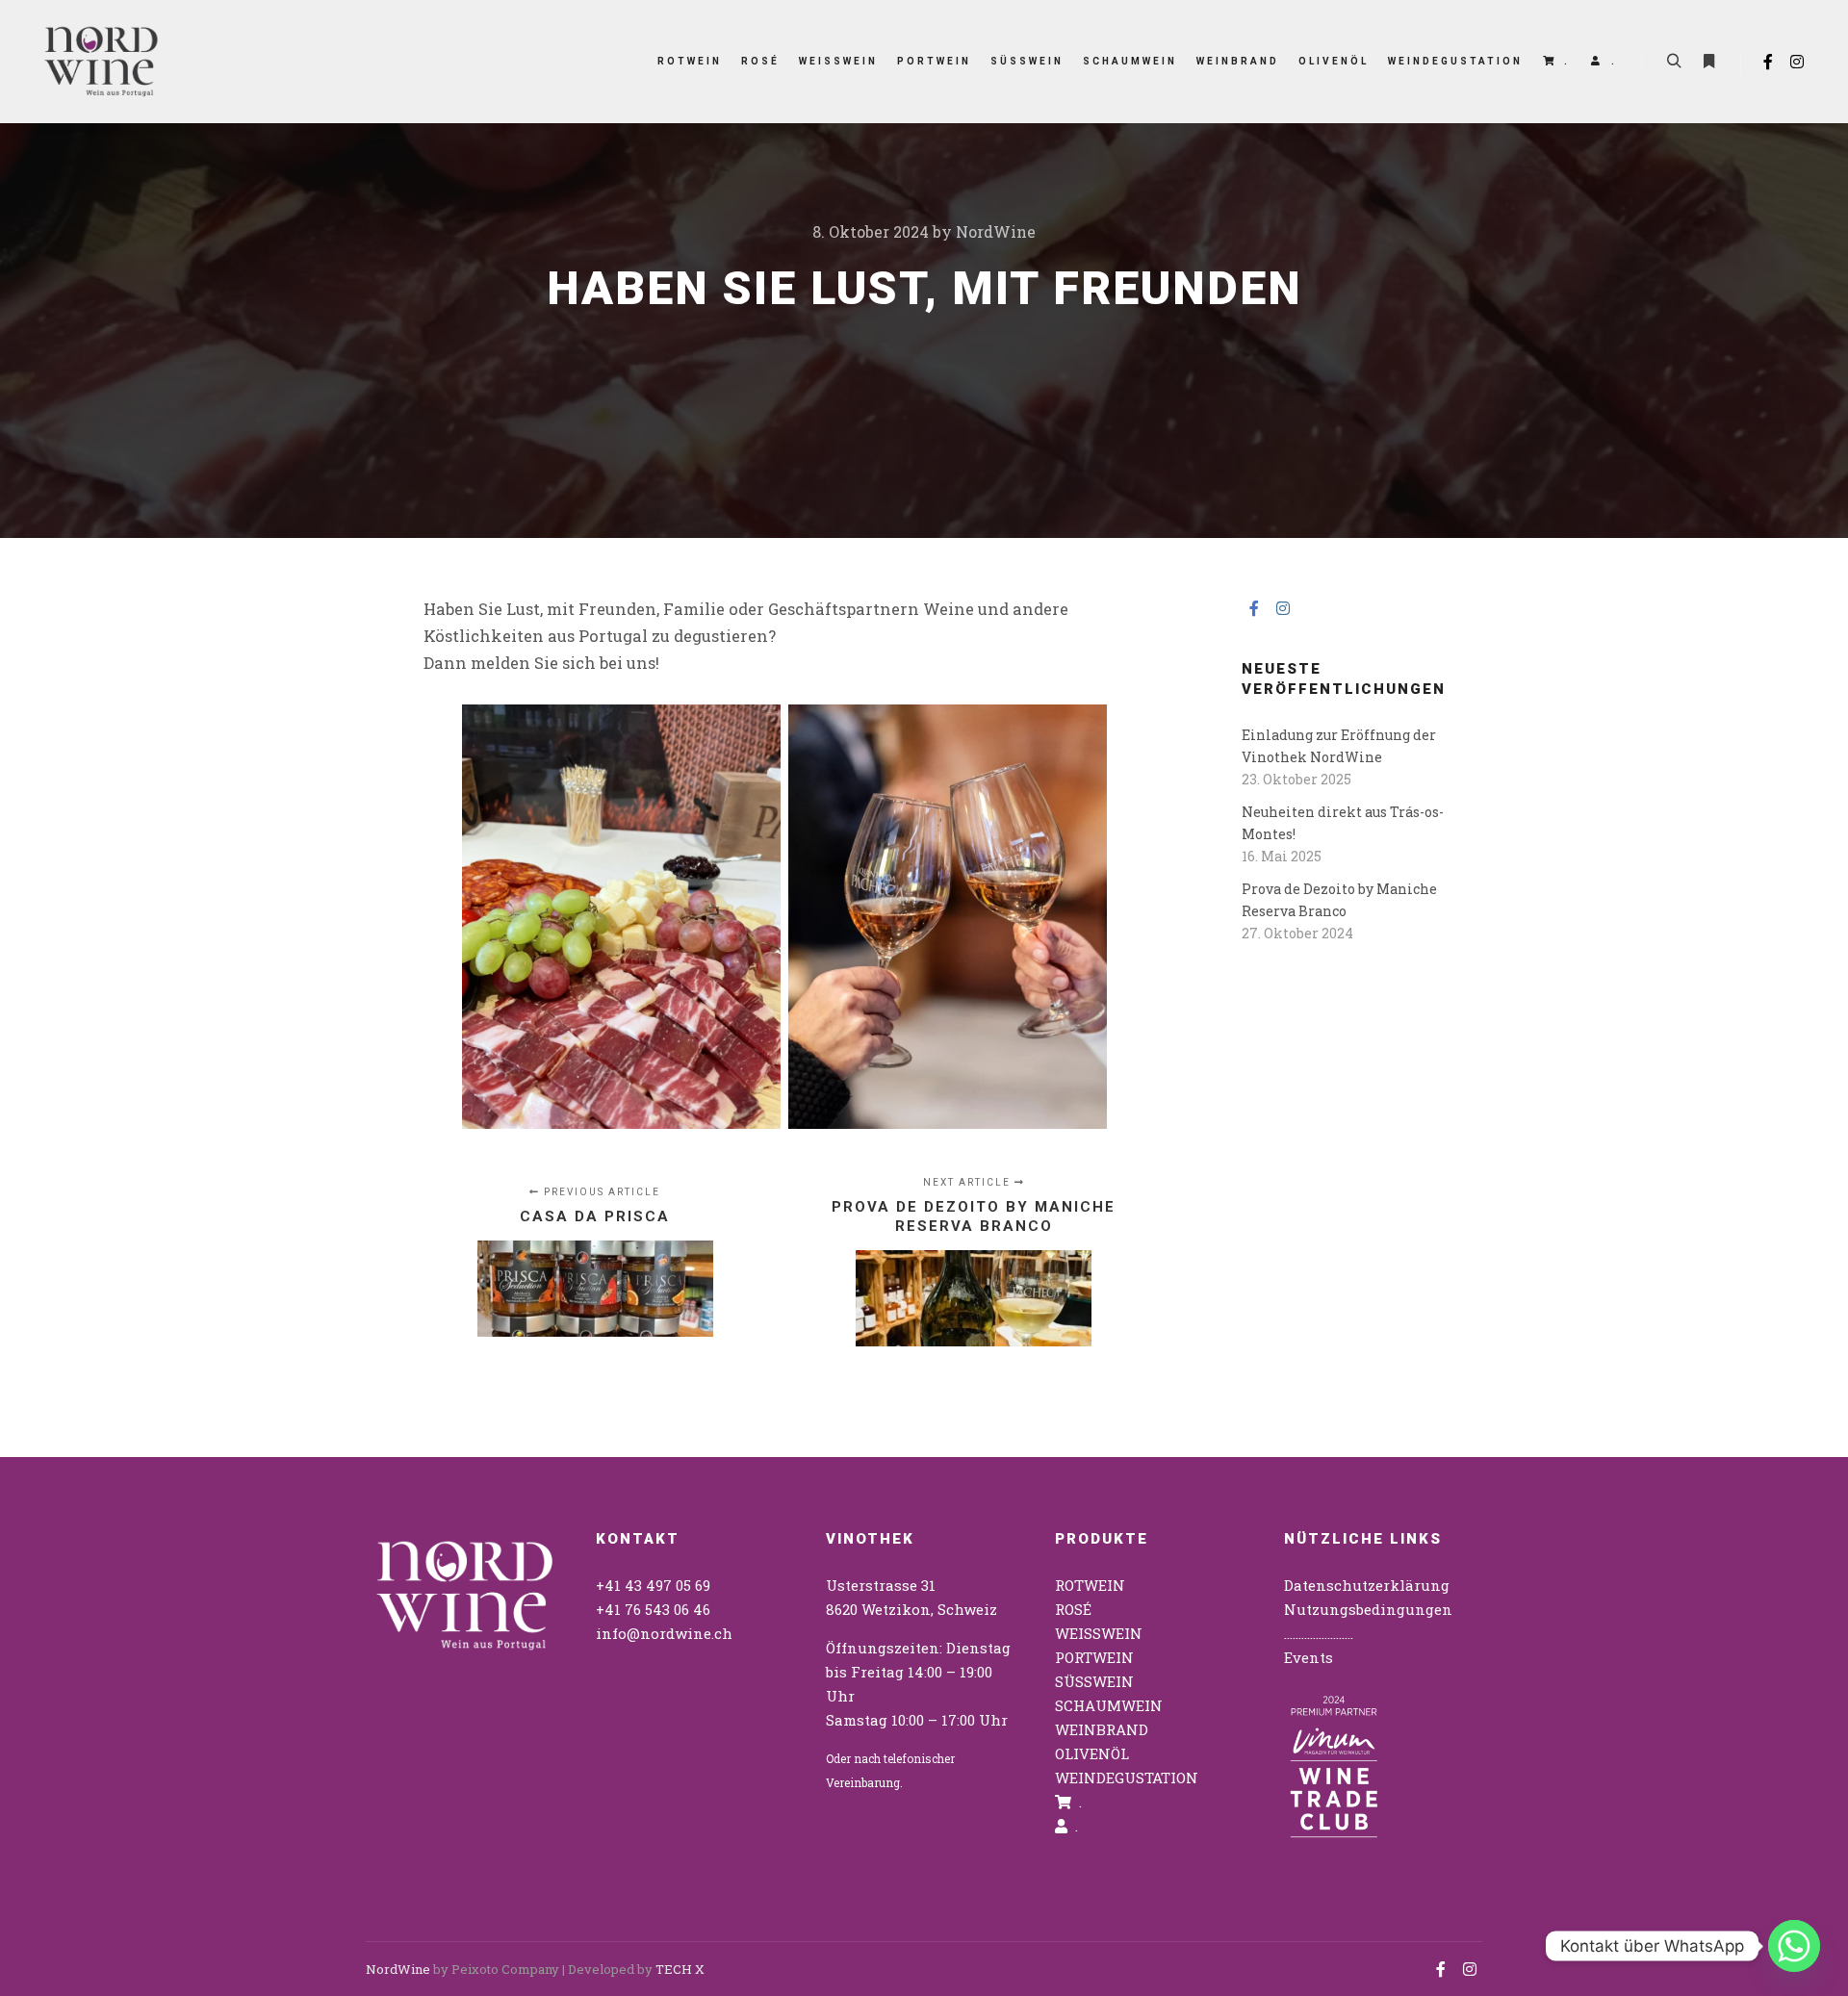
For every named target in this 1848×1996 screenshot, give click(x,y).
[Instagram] (1797, 62)
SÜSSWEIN (1094, 1681)
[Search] (1674, 62)
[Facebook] (1768, 62)
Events (1309, 1657)
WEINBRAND (1102, 1729)
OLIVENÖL (1092, 1753)
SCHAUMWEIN (1109, 1705)
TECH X (680, 1969)
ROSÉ (1073, 1609)
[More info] (1708, 62)
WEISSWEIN (1099, 1633)
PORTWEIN (1094, 1657)
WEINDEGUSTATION (1127, 1778)
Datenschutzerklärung (1367, 1585)
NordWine (398, 1969)
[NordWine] (101, 62)
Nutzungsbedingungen (1368, 1609)
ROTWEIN (1090, 1585)
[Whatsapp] (1794, 1946)
